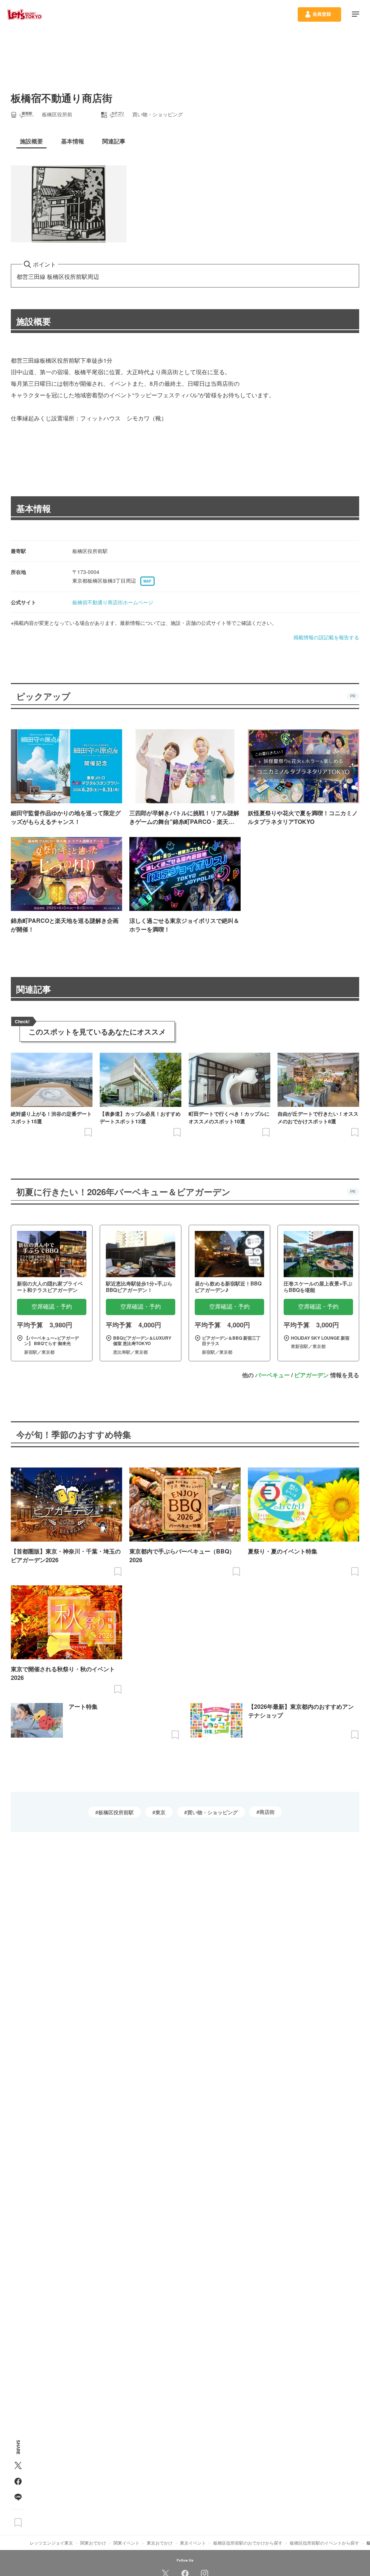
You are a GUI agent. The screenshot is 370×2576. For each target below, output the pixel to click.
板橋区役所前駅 (116, 1812)
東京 (160, 1812)
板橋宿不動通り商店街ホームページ (113, 602)
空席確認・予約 (52, 1307)
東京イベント (193, 2543)
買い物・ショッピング (212, 1812)
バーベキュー (272, 1375)
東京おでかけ (160, 2543)
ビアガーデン (311, 1375)
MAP (147, 581)
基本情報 (34, 508)
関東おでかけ (93, 2543)
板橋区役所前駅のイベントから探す (324, 2543)
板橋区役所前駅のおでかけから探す (248, 2543)
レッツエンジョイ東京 (51, 2543)
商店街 (267, 1812)
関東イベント (126, 2543)
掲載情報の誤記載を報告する (326, 637)
